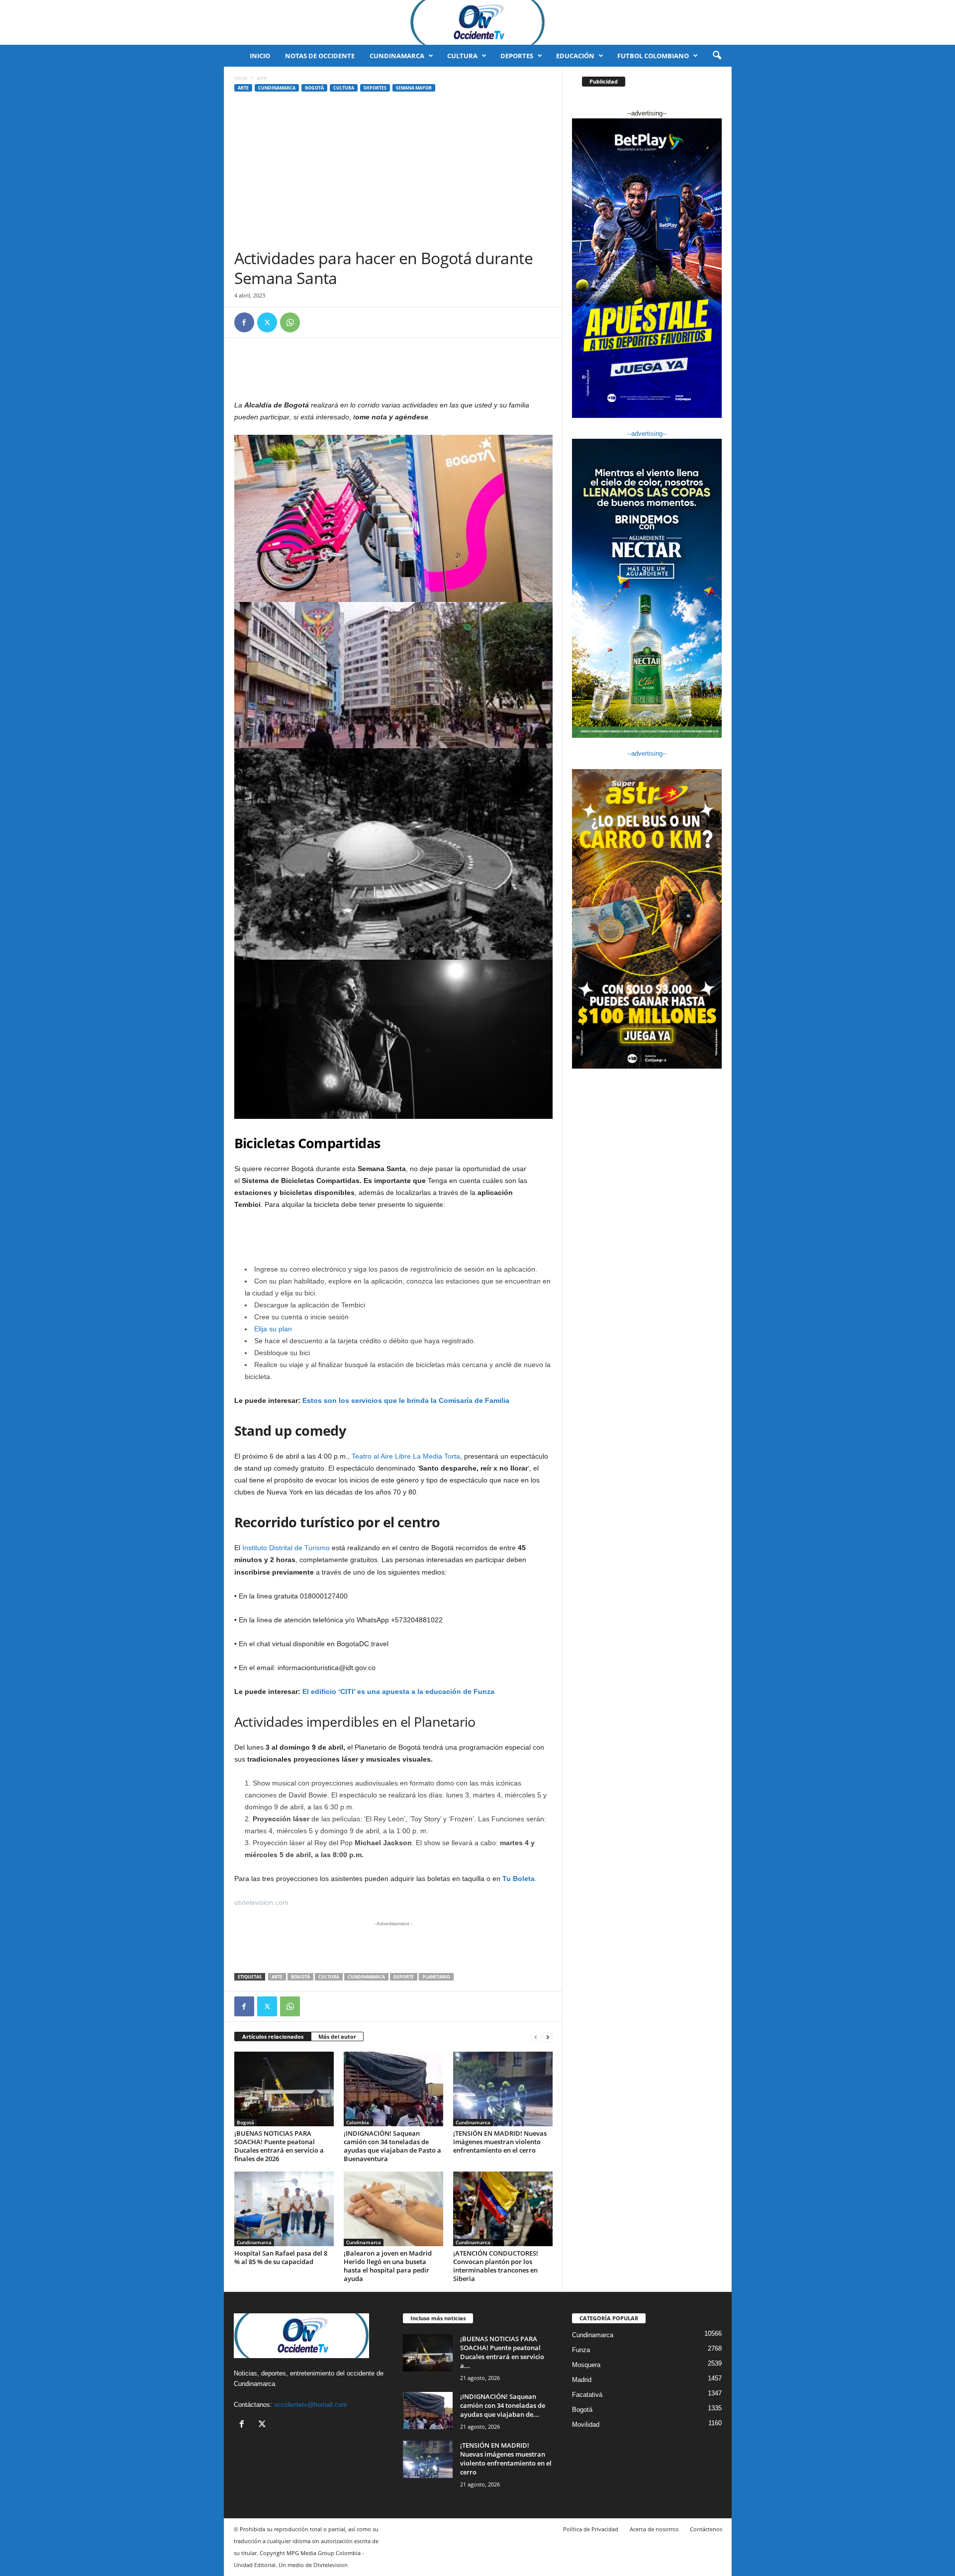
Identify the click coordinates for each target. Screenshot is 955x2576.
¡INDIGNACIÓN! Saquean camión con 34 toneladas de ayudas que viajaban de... (503, 2405)
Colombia (358, 2122)
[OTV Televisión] (477, 22)
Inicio (260, 56)
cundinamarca (366, 1977)
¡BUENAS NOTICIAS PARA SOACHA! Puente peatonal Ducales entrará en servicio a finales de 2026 (279, 2146)
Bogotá (314, 88)
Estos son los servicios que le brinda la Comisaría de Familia (406, 1400)
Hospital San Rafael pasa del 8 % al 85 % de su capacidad (281, 2257)
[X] (267, 322)
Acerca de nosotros (654, 2529)
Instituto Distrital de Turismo (286, 1548)
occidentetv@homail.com (311, 2405)
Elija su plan (273, 1329)
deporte (404, 1977)
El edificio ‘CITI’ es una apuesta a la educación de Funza (398, 1691)
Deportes (517, 56)
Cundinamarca (397, 56)
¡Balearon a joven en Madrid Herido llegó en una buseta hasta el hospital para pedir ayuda (388, 2266)
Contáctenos (706, 2529)
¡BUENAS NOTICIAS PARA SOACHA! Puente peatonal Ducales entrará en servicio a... (502, 2352)
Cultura (462, 56)
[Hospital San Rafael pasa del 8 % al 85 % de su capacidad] (284, 2209)
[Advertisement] (393, 174)
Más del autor (337, 2036)
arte (243, 88)
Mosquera (586, 2365)
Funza (581, 2350)
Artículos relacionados (273, 2036)
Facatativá (587, 2395)
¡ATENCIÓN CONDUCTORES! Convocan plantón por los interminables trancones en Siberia (496, 2266)
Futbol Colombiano (653, 56)
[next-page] (548, 2037)
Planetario (436, 1977)
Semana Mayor (414, 88)
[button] (717, 56)
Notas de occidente (320, 56)
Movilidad (586, 2425)
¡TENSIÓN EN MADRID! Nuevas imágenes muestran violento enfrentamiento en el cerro (500, 2142)
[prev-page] (536, 2037)
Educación (575, 56)
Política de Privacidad (591, 2529)
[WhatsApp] (290, 322)
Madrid (582, 2380)
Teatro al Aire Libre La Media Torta (406, 1456)
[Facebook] (244, 322)
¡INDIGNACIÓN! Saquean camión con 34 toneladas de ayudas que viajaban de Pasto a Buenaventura (392, 2146)
